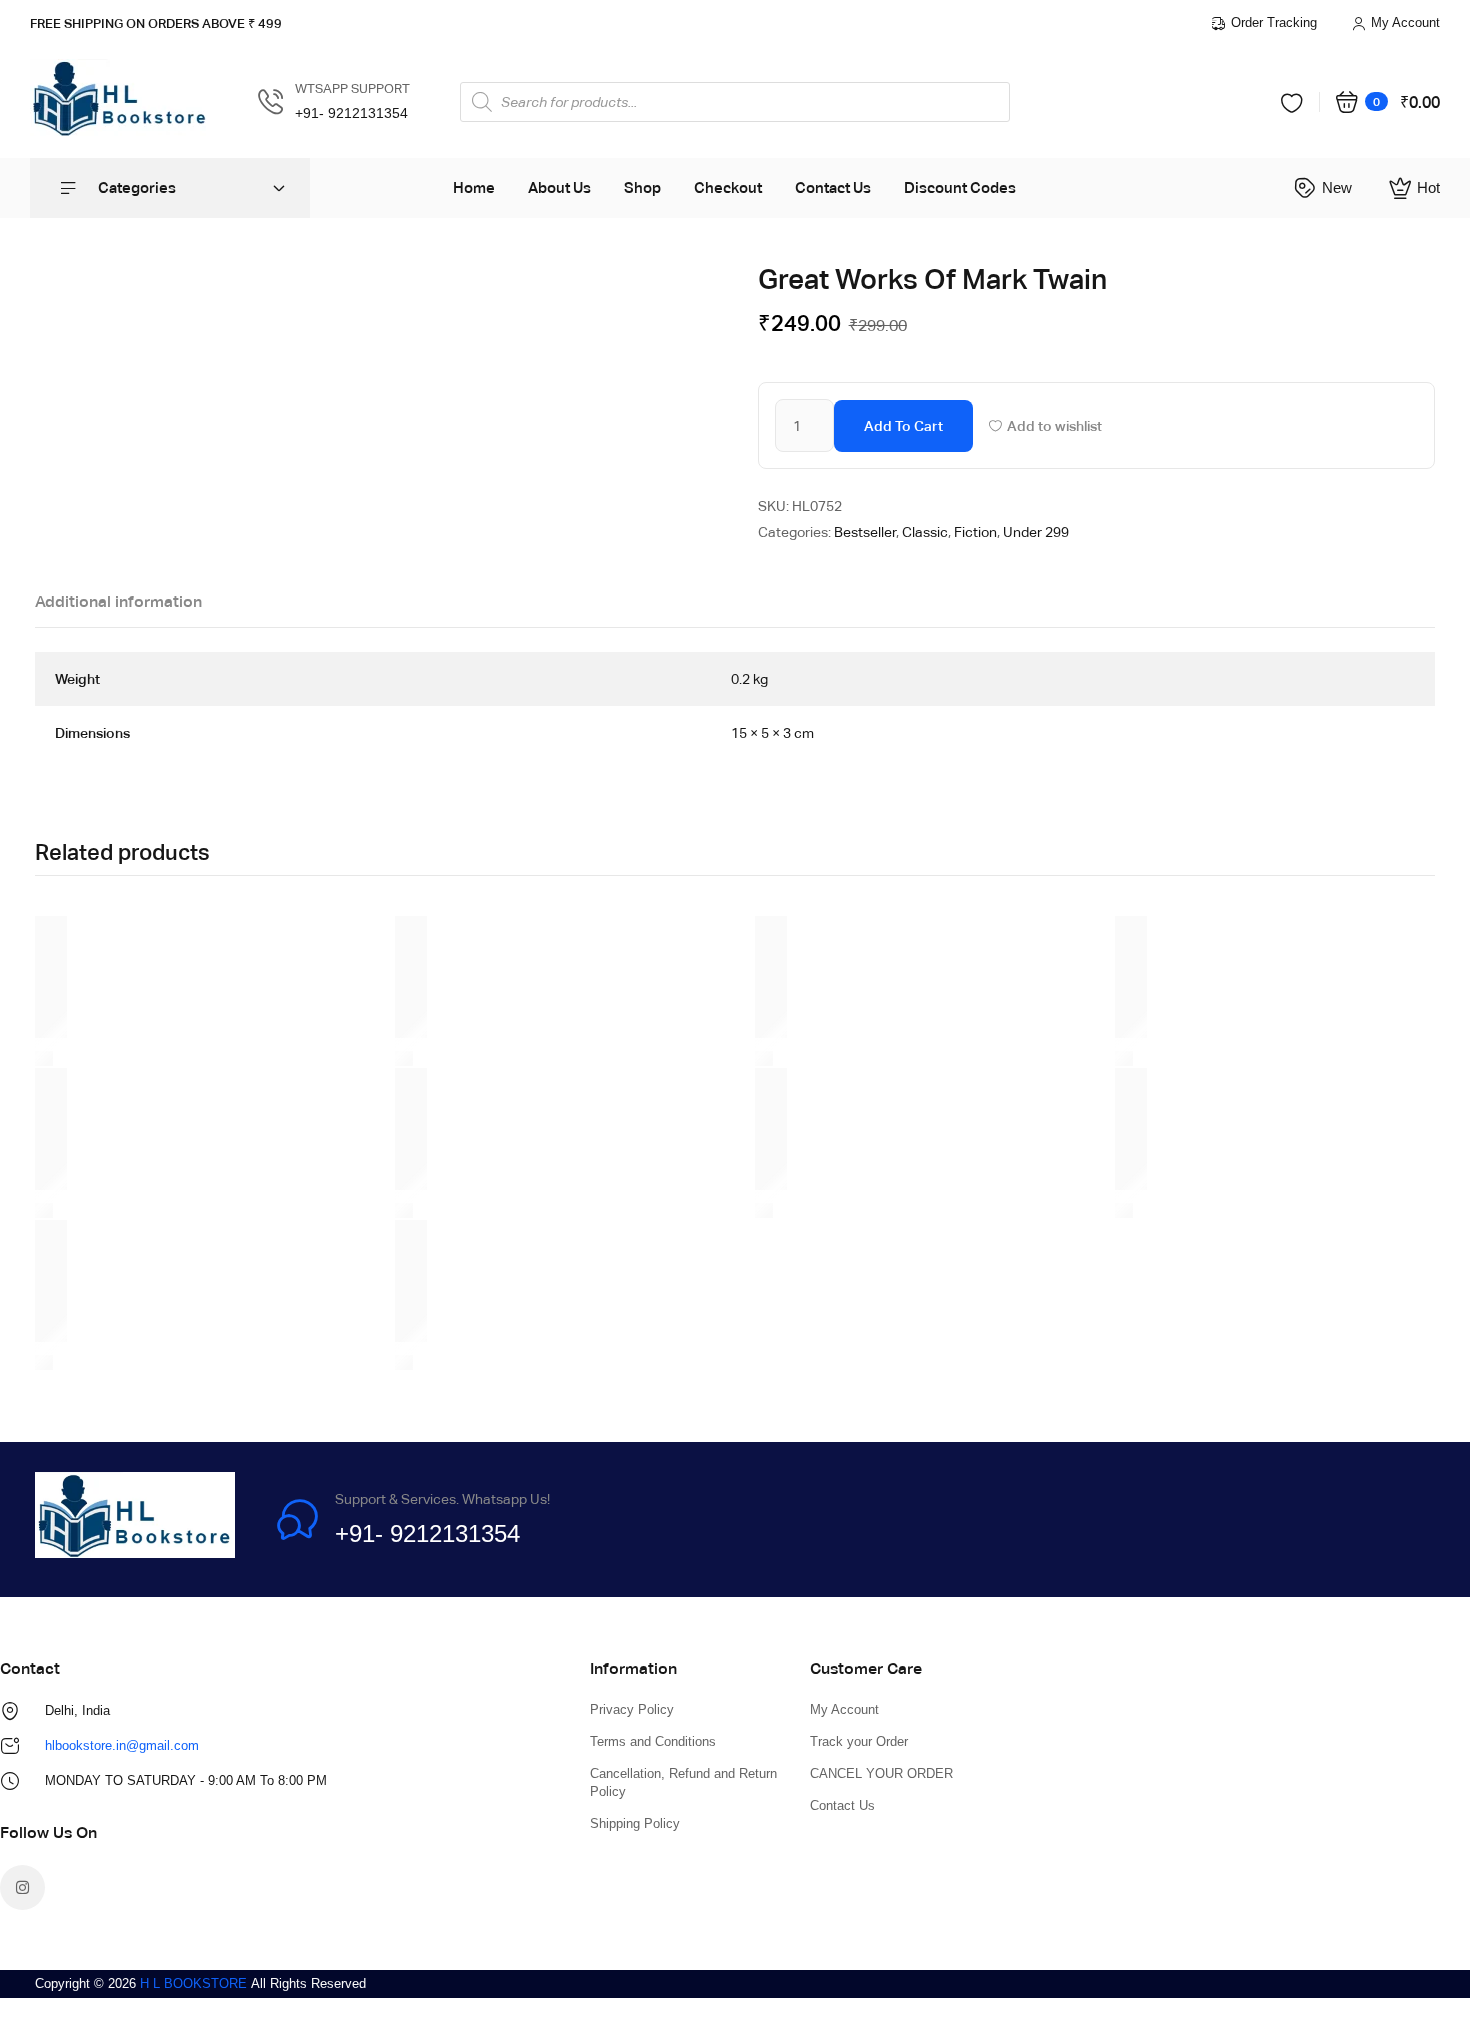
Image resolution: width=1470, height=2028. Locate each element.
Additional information (118, 601)
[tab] (118, 607)
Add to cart (903, 426)
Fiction (975, 532)
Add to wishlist (1054, 426)
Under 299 (1036, 532)
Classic (925, 532)
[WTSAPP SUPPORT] (271, 102)
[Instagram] (22, 1887)
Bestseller (865, 532)
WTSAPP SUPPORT (352, 88)
